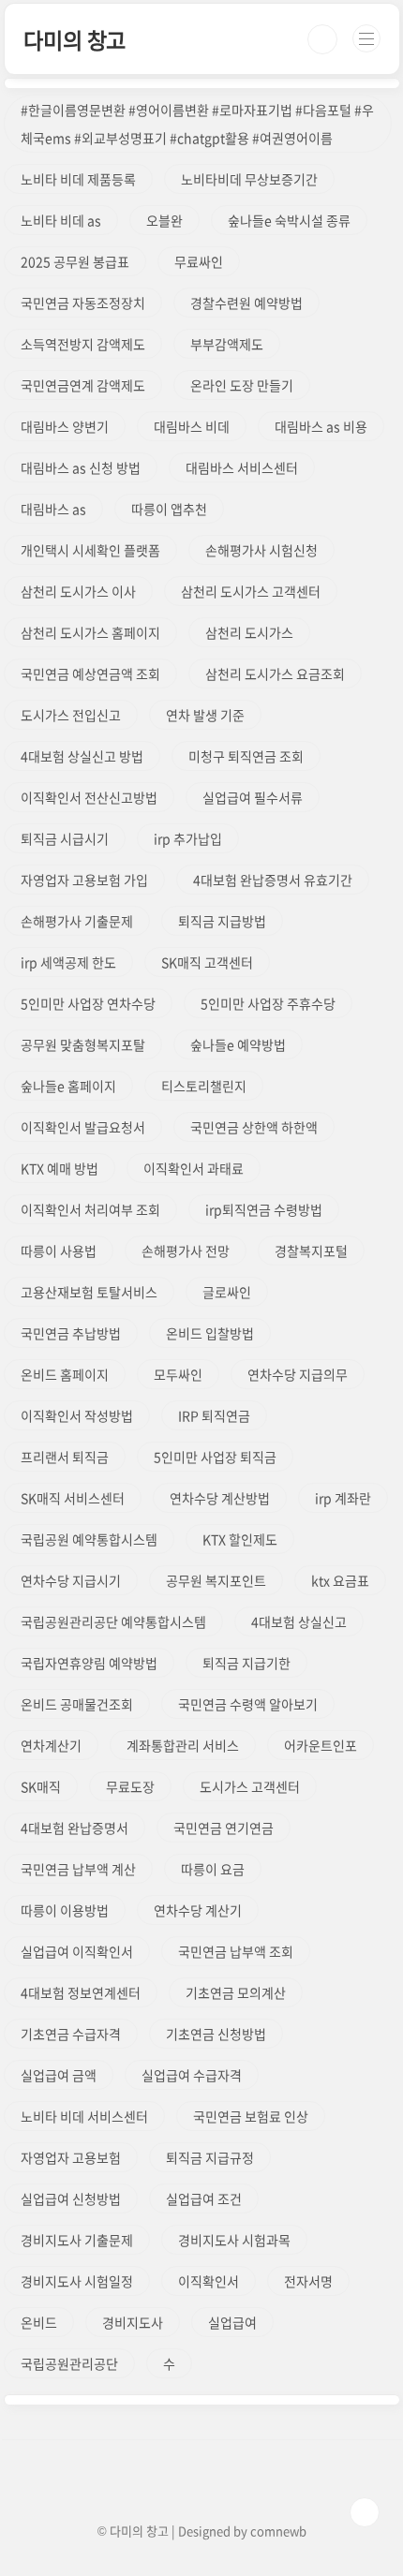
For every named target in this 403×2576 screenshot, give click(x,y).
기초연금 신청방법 (216, 2034)
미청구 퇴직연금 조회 (246, 756)
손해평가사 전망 (186, 1251)
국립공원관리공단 (69, 2363)
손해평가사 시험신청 (261, 550)
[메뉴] (366, 38)
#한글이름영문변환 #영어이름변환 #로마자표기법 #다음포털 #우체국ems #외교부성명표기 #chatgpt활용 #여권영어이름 (197, 124)
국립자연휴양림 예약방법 (89, 1663)
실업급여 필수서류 (253, 797)
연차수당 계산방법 (220, 1498)
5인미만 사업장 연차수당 (88, 1003)
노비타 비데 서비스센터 (84, 2116)
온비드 (39, 2322)
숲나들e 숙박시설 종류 (289, 220)
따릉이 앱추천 (169, 509)
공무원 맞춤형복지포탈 (83, 1044)
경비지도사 (133, 2322)
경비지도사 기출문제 (77, 2240)
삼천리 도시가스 (249, 632)
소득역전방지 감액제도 (83, 344)
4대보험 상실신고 (299, 1621)
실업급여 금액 (59, 2075)
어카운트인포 (321, 1745)
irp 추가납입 (188, 838)
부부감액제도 (227, 344)
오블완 (164, 220)
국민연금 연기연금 (224, 1828)
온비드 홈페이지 (65, 1374)
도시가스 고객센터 (250, 1786)
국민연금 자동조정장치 (83, 303)
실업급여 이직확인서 (77, 1951)
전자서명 (308, 2281)
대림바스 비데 (192, 426)
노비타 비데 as (61, 220)
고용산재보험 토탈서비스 (89, 1292)
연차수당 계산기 (198, 1910)
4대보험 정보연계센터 (81, 1992)
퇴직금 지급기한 (246, 1663)
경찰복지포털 (311, 1251)
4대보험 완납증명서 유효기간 (273, 880)
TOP (365, 2512)
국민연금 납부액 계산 (78, 1869)
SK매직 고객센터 (207, 962)
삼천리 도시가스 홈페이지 (90, 632)
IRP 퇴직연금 (214, 1415)
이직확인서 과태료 (194, 1168)
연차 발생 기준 (205, 715)
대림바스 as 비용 (321, 426)
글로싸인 (227, 1292)
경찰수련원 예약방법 (246, 303)
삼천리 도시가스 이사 (78, 591)
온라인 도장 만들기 (242, 385)
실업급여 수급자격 (192, 2075)
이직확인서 (209, 2281)
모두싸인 (178, 1374)
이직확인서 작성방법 (77, 1415)
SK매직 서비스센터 (73, 1498)
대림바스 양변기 (65, 426)
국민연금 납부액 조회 (236, 1951)
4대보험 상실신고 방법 (82, 756)
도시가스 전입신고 (71, 715)
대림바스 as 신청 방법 (81, 467)
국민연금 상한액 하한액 (254, 1127)
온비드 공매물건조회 (77, 1704)
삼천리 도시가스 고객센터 (251, 591)
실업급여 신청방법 (71, 2198)
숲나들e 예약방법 (238, 1044)
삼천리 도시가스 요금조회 (275, 674)
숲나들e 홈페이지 (68, 1086)
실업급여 (232, 2322)
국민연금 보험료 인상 (251, 2116)
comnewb (278, 2531)
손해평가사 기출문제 (77, 921)
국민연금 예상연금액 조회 (90, 674)
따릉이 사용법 (59, 1251)
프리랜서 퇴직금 (65, 1457)
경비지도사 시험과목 (234, 2240)
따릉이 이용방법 (65, 1910)
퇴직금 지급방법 (222, 921)
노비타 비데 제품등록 (78, 179)
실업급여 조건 (204, 2198)
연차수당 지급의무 (298, 1374)
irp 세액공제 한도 (68, 962)
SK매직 (41, 1786)
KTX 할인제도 (240, 1539)
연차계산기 (51, 1745)
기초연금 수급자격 (71, 2034)
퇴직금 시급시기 (65, 838)
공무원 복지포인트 (216, 1580)
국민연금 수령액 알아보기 (248, 1704)
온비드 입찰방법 (210, 1333)
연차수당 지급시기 (71, 1580)
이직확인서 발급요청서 (83, 1127)
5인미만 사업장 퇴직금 (215, 1457)
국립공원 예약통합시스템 (89, 1539)
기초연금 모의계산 (236, 1992)
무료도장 (130, 1786)
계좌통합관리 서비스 (183, 1745)
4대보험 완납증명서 (75, 1828)
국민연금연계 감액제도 (83, 385)
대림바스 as (53, 509)
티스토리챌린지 (204, 1086)
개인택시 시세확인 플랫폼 (90, 550)
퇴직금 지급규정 (210, 2157)
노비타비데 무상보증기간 (249, 179)
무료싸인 (199, 261)
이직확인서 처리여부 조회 (90, 1209)
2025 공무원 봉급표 (75, 261)
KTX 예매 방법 (60, 1168)
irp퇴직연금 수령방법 (264, 1209)
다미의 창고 (75, 39)
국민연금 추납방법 (71, 1333)
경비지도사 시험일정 (77, 2281)
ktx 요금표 (340, 1580)
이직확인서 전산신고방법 (89, 797)
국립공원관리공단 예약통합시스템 (113, 1621)
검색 (322, 39)
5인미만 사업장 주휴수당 (268, 1003)
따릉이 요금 (213, 1869)
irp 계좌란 (343, 1498)
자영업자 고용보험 (71, 2157)
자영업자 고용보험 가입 (84, 880)
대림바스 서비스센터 (242, 467)
